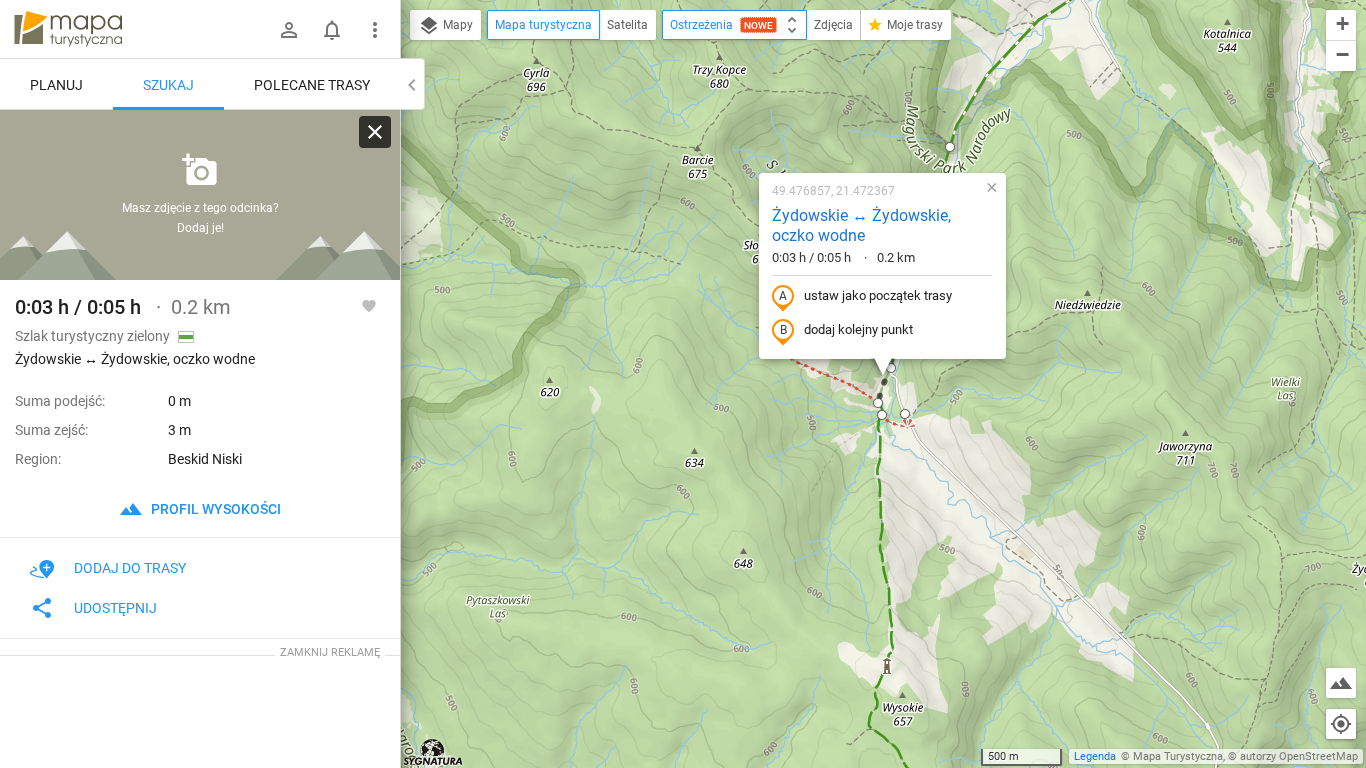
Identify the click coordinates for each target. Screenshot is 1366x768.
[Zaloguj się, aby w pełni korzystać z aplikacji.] (369, 305)
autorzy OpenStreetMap (1299, 756)
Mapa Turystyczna (1178, 756)
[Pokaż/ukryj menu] (375, 30)
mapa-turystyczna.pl (68, 29)
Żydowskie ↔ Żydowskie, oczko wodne (861, 226)
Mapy (456, 25)
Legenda (1095, 756)
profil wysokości (214, 509)
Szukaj (168, 85)
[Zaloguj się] (289, 30)
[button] (950, 147)
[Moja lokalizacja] (1341, 724)
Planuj (56, 85)
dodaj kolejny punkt (858, 329)
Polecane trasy (312, 85)
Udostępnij (115, 608)
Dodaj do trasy (130, 568)
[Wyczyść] (375, 132)
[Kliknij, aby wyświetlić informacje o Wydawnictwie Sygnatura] (433, 752)
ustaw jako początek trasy (878, 295)
